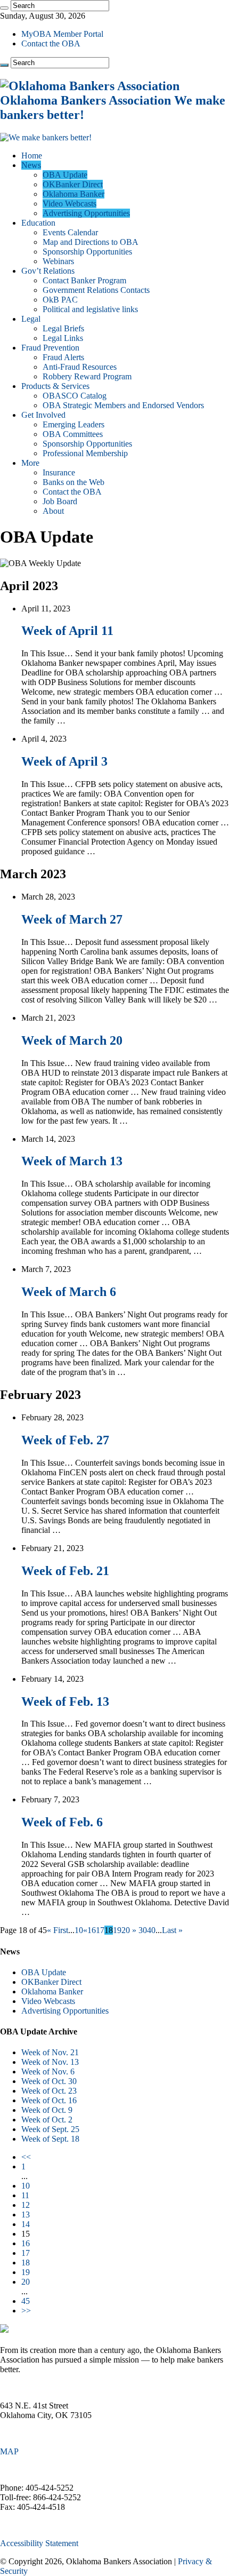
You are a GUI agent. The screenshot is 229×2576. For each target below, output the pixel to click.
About (53, 511)
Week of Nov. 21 (50, 2052)
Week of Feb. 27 (65, 1440)
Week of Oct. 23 (49, 2091)
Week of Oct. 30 (49, 2081)
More (30, 463)
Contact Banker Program (84, 280)
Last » (172, 1930)
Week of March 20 (72, 1040)
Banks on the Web (73, 482)
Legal (31, 319)
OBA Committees (73, 434)
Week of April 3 (64, 761)
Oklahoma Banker (73, 194)
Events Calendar (70, 232)
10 (79, 1930)
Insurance (59, 472)
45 (26, 2301)
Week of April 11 (67, 631)
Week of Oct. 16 (49, 2100)
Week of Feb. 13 (65, 1702)
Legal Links (63, 338)
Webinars (58, 261)
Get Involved (43, 415)
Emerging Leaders (73, 424)
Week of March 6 (69, 1292)
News (31, 165)
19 (117, 1930)
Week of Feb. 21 (65, 1571)
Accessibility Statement (39, 2543)
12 (26, 2205)
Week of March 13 (72, 1161)
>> (26, 2311)
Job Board (60, 501)
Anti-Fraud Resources (80, 367)
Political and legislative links (90, 309)
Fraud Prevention (50, 348)
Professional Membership (85, 453)
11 (25, 2195)
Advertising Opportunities (86, 213)
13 (26, 2215)
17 (100, 1930)
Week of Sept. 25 (50, 2129)
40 (151, 1930)
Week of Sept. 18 (50, 2139)
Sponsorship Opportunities (87, 252)
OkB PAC (60, 300)
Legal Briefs (63, 328)
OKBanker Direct (73, 184)
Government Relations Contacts (96, 290)
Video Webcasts (69, 204)
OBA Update (65, 175)
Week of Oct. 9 (47, 2110)
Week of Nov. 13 (50, 2062)
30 (143, 1930)
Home (32, 156)
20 (126, 1930)
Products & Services (55, 386)
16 (92, 1930)
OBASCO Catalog (75, 396)
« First (58, 1930)
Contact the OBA (51, 43)
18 (26, 2263)
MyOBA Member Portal (62, 34)
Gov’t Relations (48, 271)
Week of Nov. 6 (48, 2072)
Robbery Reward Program (87, 376)
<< (26, 2157)
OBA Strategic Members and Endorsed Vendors (123, 405)
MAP (9, 2451)
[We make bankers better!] (46, 137)
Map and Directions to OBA (91, 242)
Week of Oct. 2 (47, 2120)
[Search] (4, 8)
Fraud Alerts (63, 357)
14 (26, 2224)
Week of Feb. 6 (62, 1822)
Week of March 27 (72, 919)
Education (38, 223)
